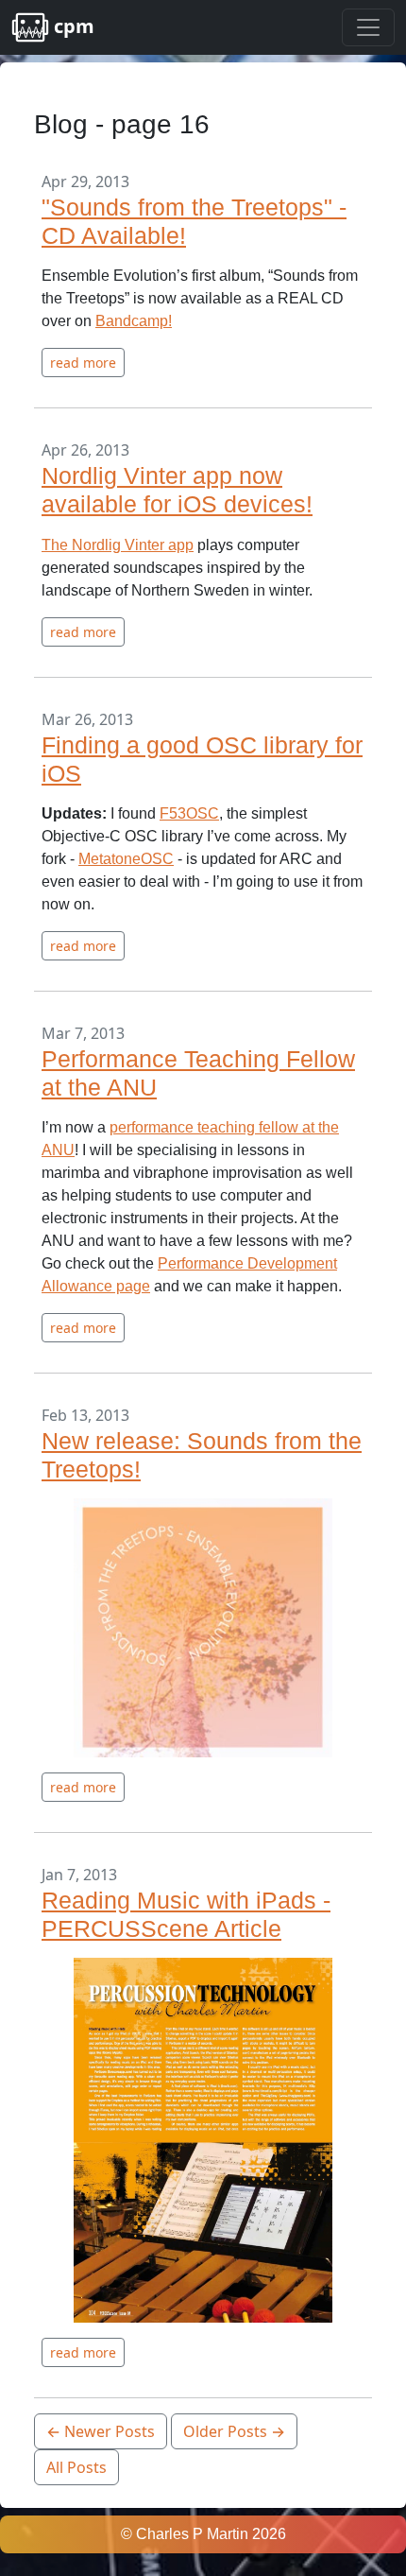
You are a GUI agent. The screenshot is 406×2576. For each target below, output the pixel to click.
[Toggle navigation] (368, 27)
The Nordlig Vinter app (118, 545)
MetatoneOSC (126, 859)
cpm (72, 26)
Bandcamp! (134, 321)
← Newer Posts (101, 2431)
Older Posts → (234, 2431)
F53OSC (189, 813)
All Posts (76, 2467)
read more (83, 363)
